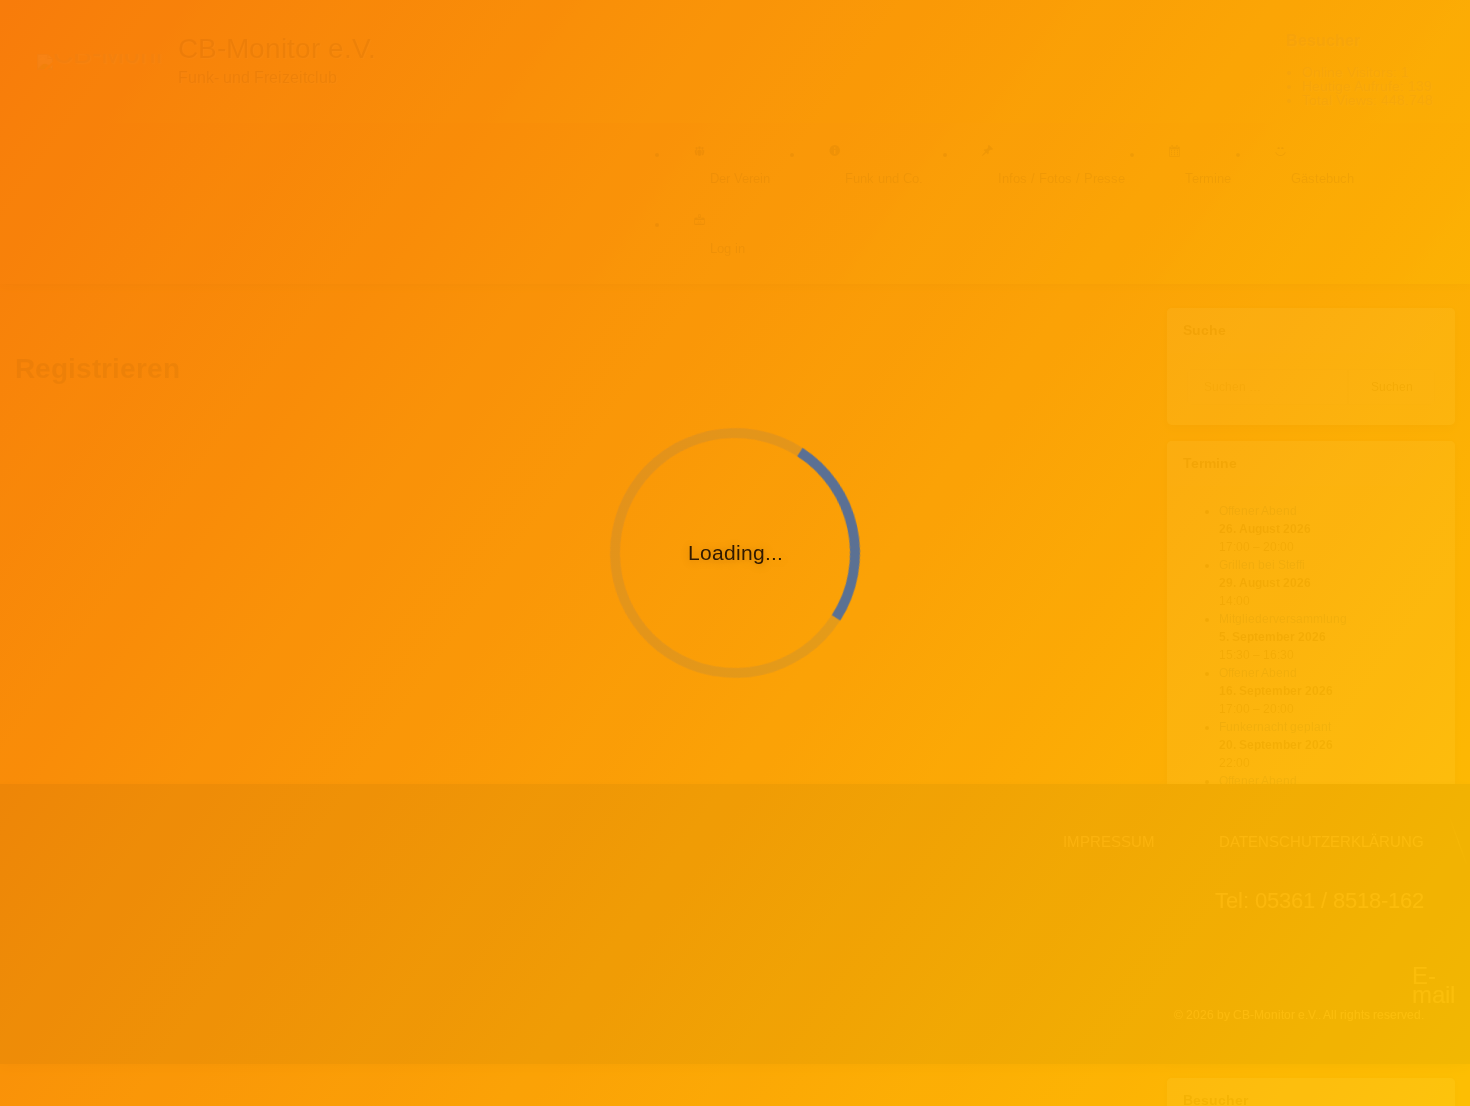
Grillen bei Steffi (1262, 565)
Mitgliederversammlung (1283, 619)
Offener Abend (1258, 511)
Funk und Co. (884, 178)
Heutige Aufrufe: (1355, 86)
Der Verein (740, 178)
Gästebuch (1322, 178)
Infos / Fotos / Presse (1061, 178)
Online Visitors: (1351, 72)
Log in (727, 248)
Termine (1208, 178)
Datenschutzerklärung (1321, 841)
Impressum (1109, 841)
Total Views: (1341, 100)
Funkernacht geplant (1275, 727)
